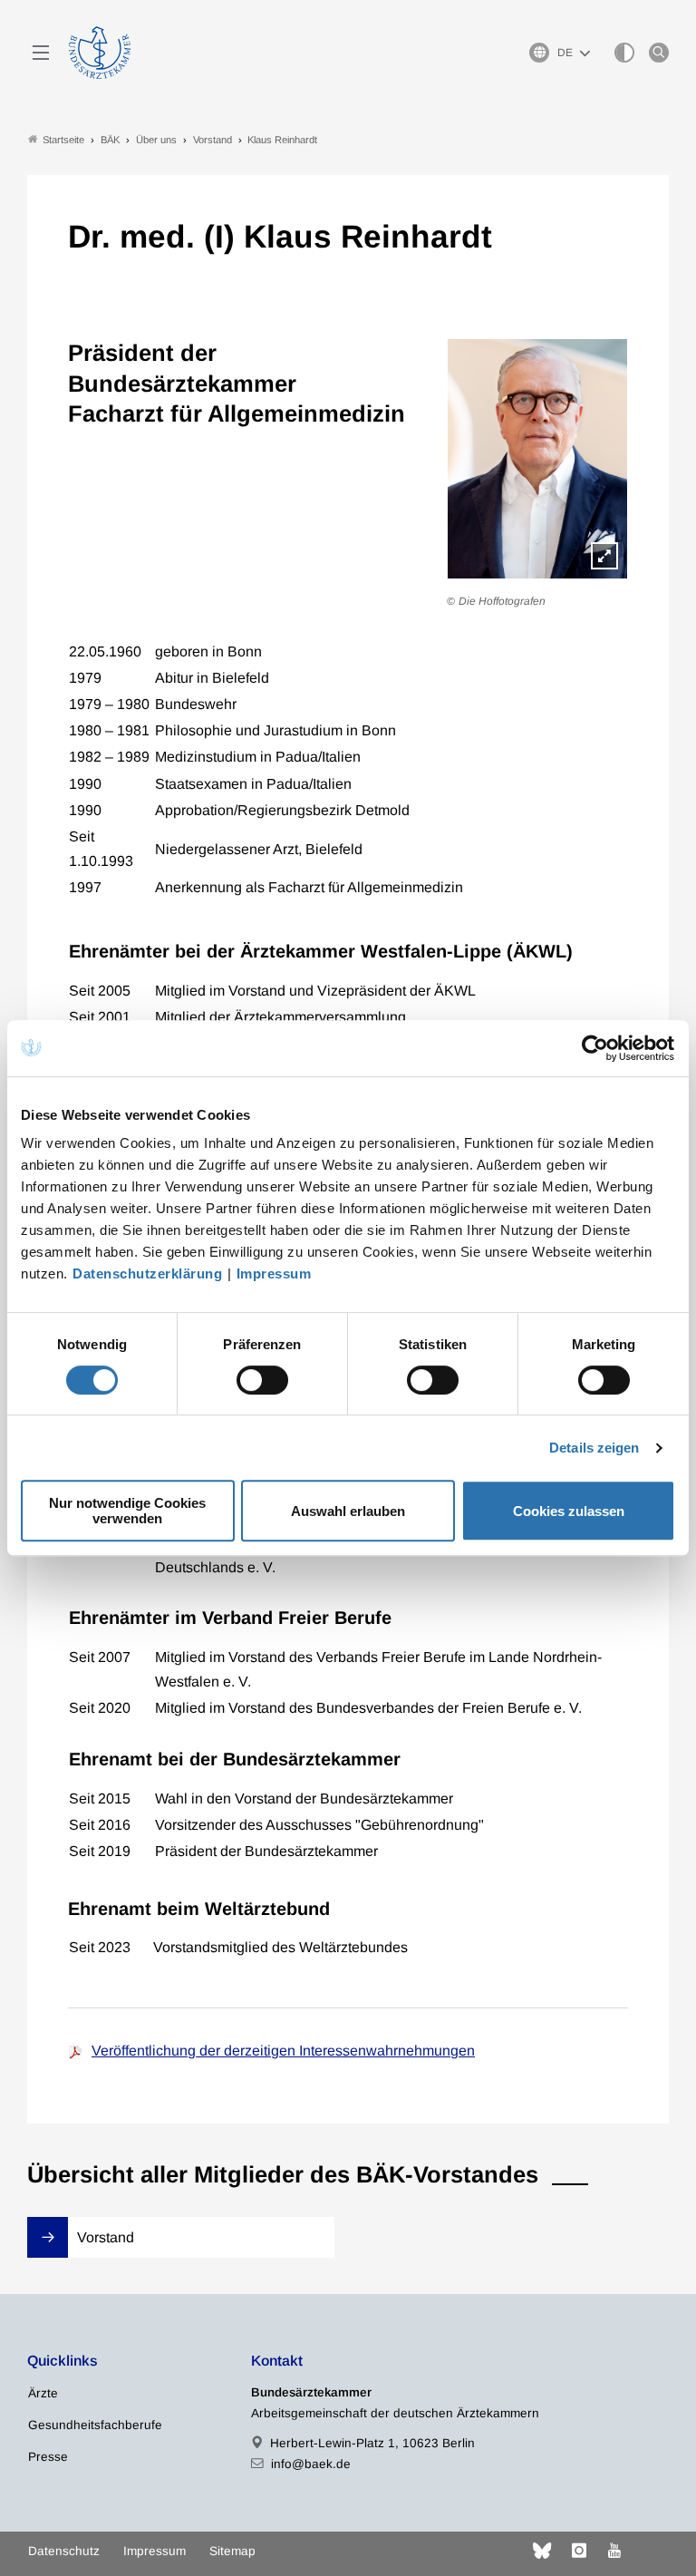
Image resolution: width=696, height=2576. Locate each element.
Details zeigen (594, 1448)
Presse (48, 2457)
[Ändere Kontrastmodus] (624, 53)
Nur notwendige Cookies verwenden (127, 1511)
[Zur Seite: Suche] (659, 53)
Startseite (63, 140)
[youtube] (614, 2551)
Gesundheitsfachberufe (95, 2425)
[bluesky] (542, 2551)
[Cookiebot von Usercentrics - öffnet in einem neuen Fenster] (596, 1048)
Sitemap (232, 2551)
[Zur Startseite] (100, 53)
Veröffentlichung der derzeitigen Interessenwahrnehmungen (283, 2051)
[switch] (262, 1380)
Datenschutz (64, 2551)
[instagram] (579, 2551)
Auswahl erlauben (348, 1511)
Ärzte (43, 2393)
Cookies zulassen (569, 1511)
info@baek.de (311, 2464)
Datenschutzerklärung (147, 1273)
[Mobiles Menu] (41, 53)
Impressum (274, 1273)
